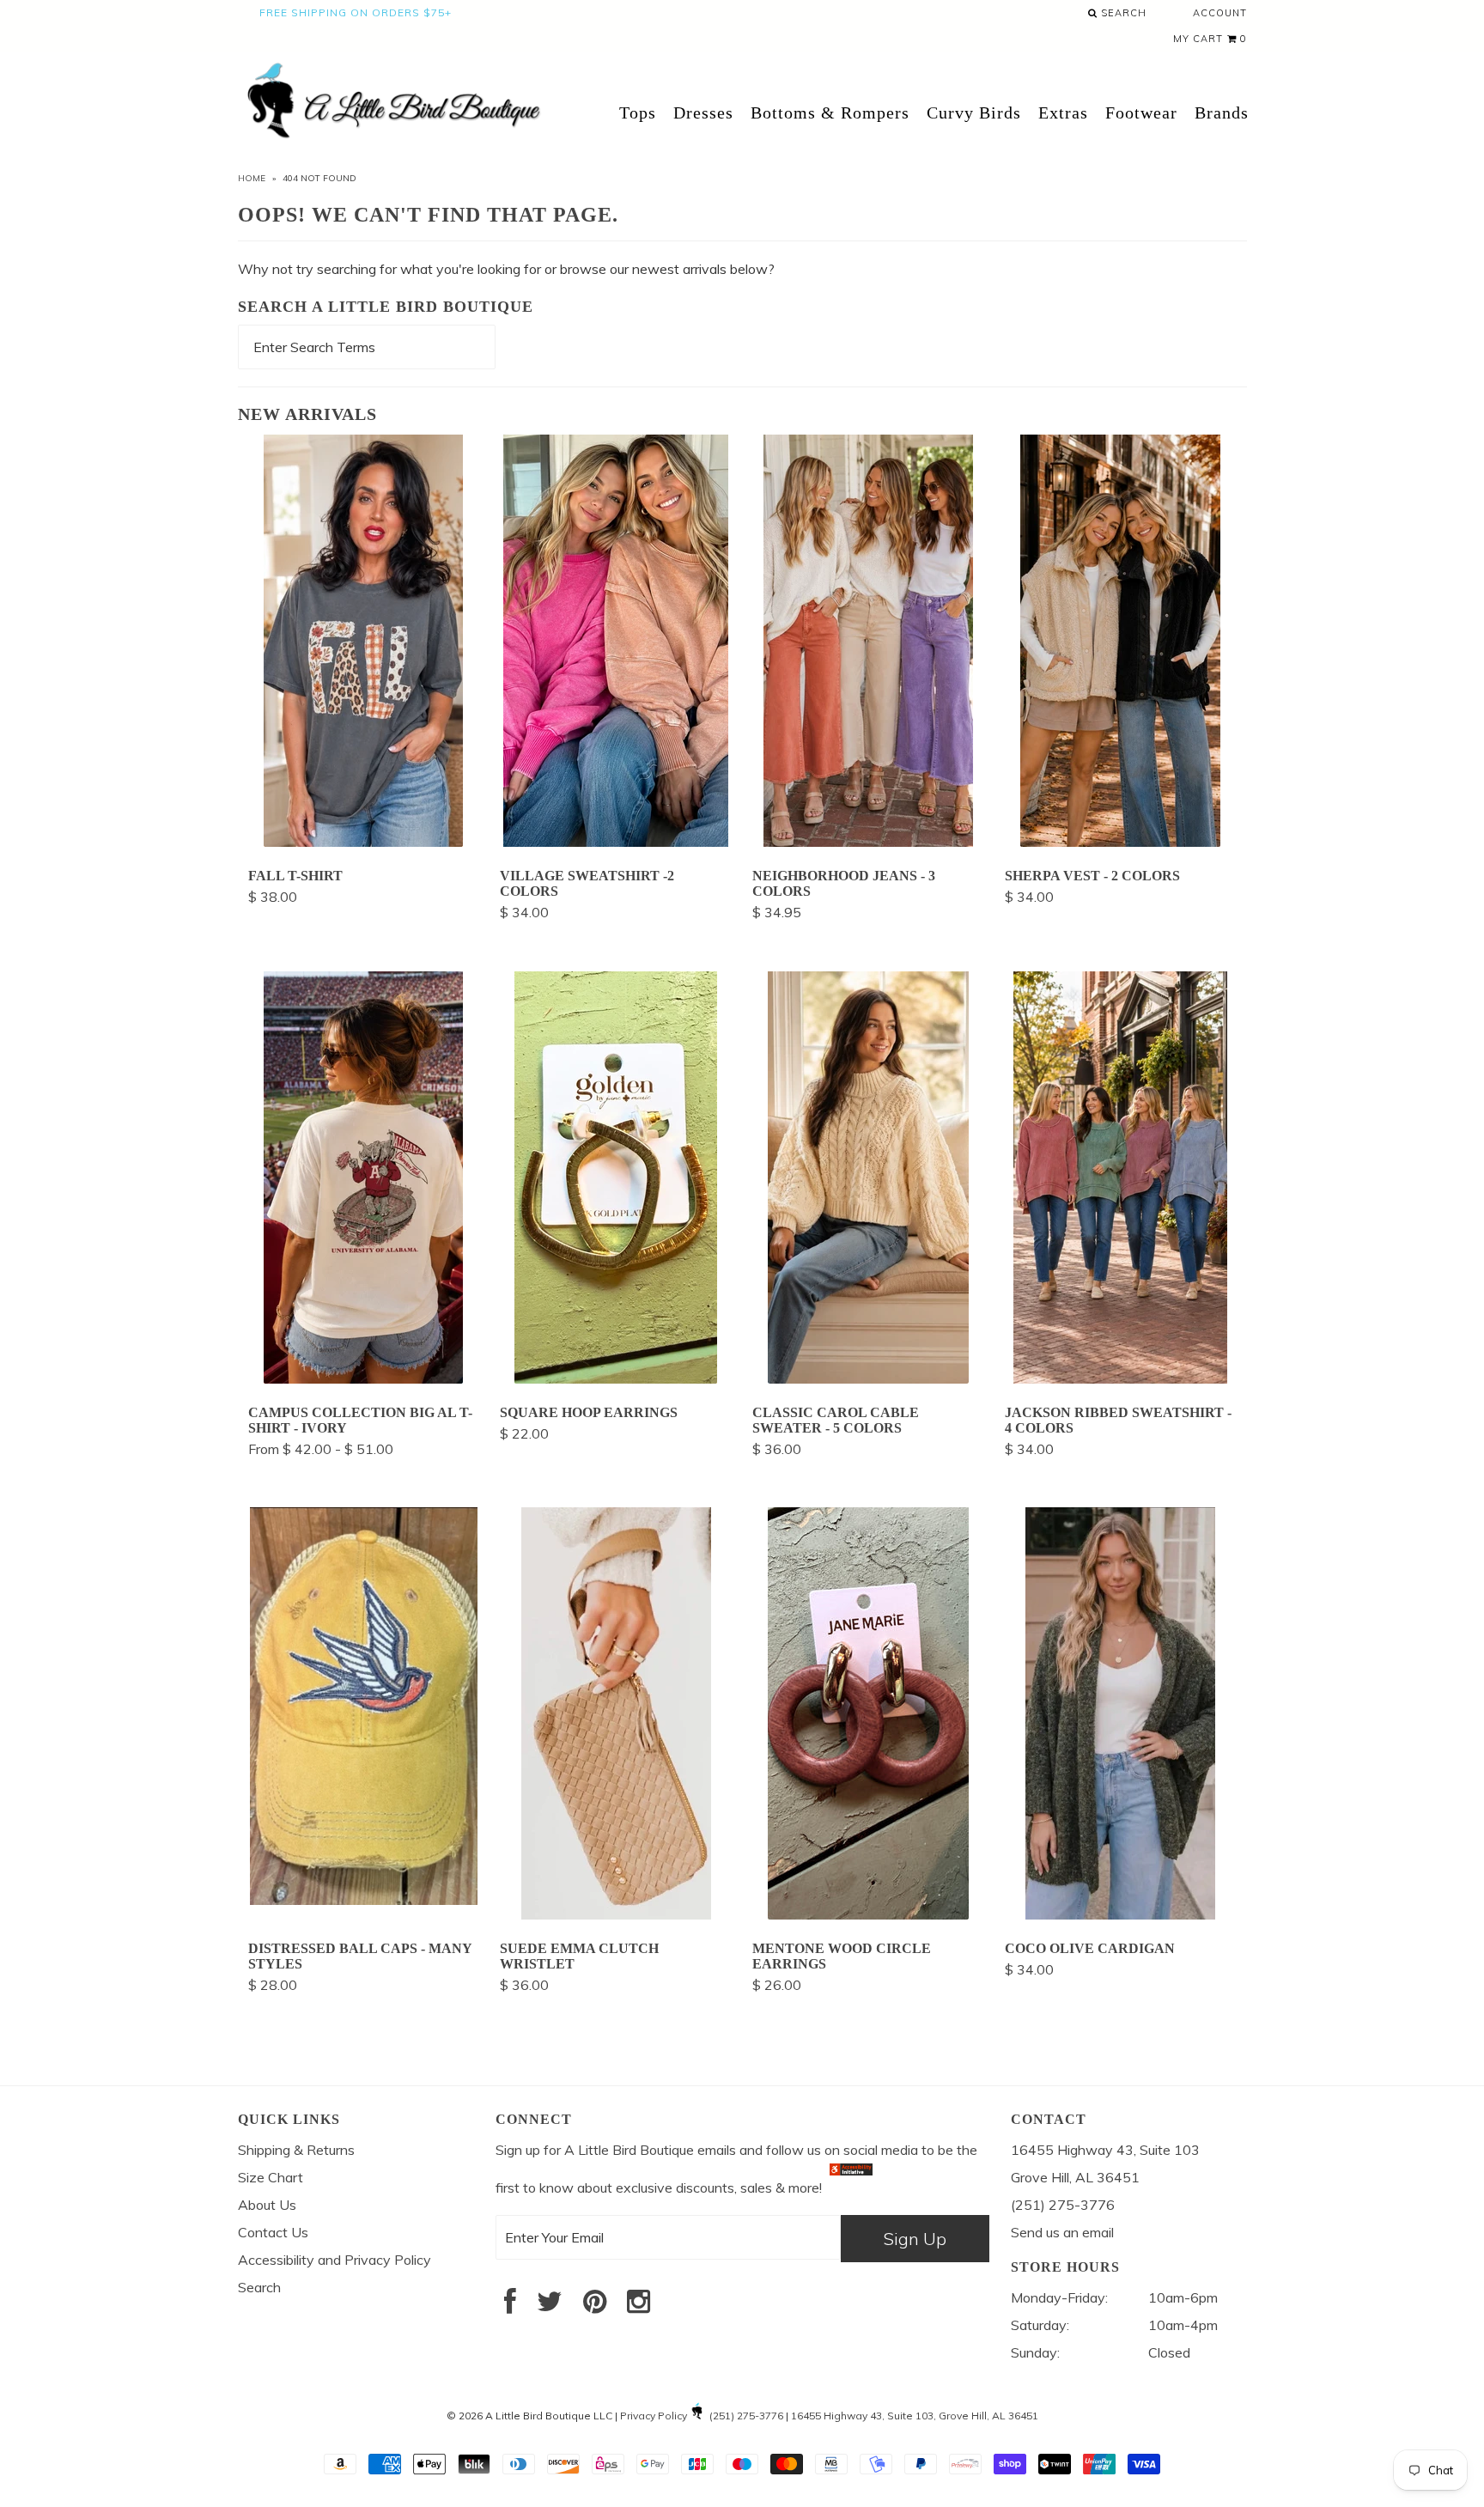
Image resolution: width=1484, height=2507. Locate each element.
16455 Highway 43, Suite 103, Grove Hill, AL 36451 (915, 2416)
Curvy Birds (974, 113)
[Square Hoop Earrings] (616, 1378)
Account (1220, 13)
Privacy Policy (654, 2416)
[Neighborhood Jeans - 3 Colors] (868, 842)
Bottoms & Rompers (830, 113)
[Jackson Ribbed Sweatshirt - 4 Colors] (1120, 1378)
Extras (1063, 113)
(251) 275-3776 (746, 2416)
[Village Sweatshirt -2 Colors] (616, 842)
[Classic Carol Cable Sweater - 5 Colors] (868, 1378)
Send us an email (1062, 2232)
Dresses (703, 113)
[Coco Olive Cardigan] (1120, 1914)
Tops (638, 113)
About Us (267, 2205)
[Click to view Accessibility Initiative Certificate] (851, 2188)
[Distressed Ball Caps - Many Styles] (364, 1900)
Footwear (1141, 113)
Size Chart (271, 2177)
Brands (1222, 113)
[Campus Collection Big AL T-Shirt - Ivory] (363, 1378)
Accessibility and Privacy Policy (335, 2260)
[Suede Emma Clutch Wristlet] (616, 1914)
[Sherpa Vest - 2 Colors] (1120, 842)
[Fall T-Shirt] (363, 842)
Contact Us (273, 2232)
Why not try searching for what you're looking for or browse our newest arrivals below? (506, 269)
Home (252, 178)
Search (1122, 13)
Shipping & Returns (296, 2150)
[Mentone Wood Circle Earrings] (868, 1914)
